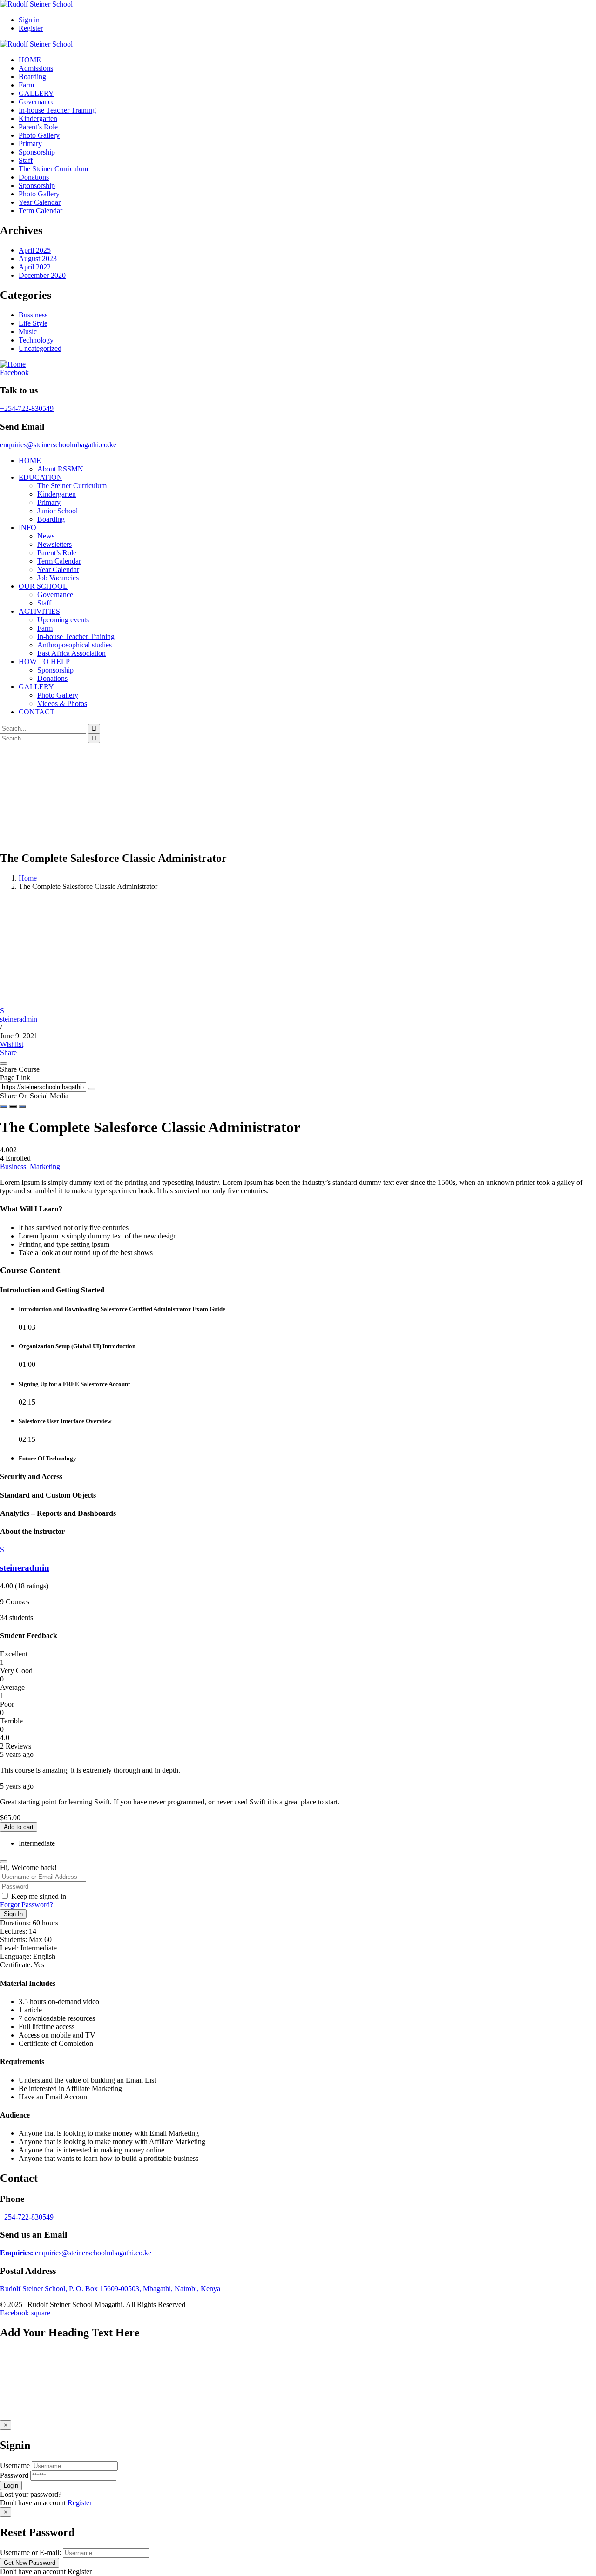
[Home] (13, 364)
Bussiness (33, 315)
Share (8, 1053)
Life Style (33, 323)
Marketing (45, 1167)
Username (15, 2465)
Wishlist (12, 1044)
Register (80, 2503)
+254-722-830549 (27, 408)
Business (13, 1167)
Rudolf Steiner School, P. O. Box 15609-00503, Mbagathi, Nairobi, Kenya (110, 2289)
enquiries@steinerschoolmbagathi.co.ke (58, 445)
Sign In (13, 1914)
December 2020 (42, 275)
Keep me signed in (39, 1896)
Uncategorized (40, 348)
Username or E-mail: (30, 2552)
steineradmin (19, 1019)
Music (28, 332)
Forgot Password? (27, 1905)
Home (28, 878)
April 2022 (35, 267)
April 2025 (35, 250)
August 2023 (38, 259)
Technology (36, 340)
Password (14, 2475)
